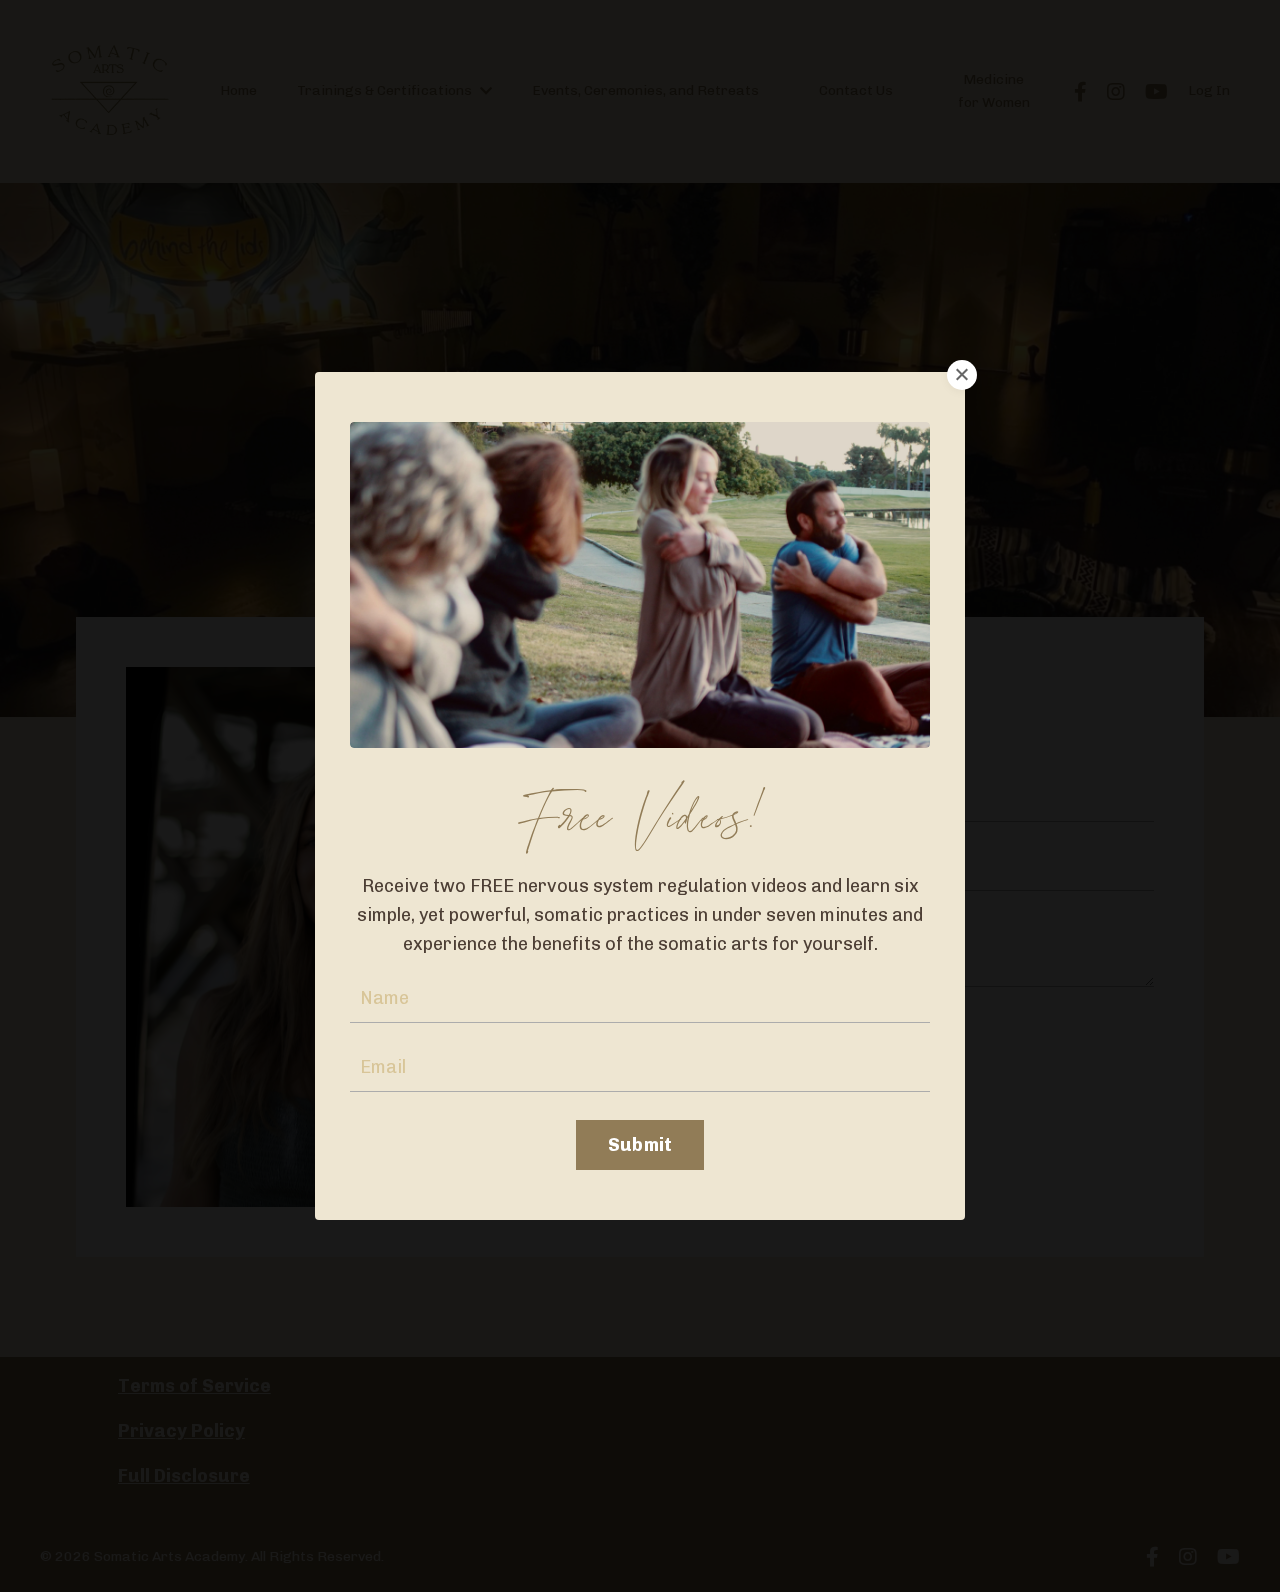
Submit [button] (640, 1145)
